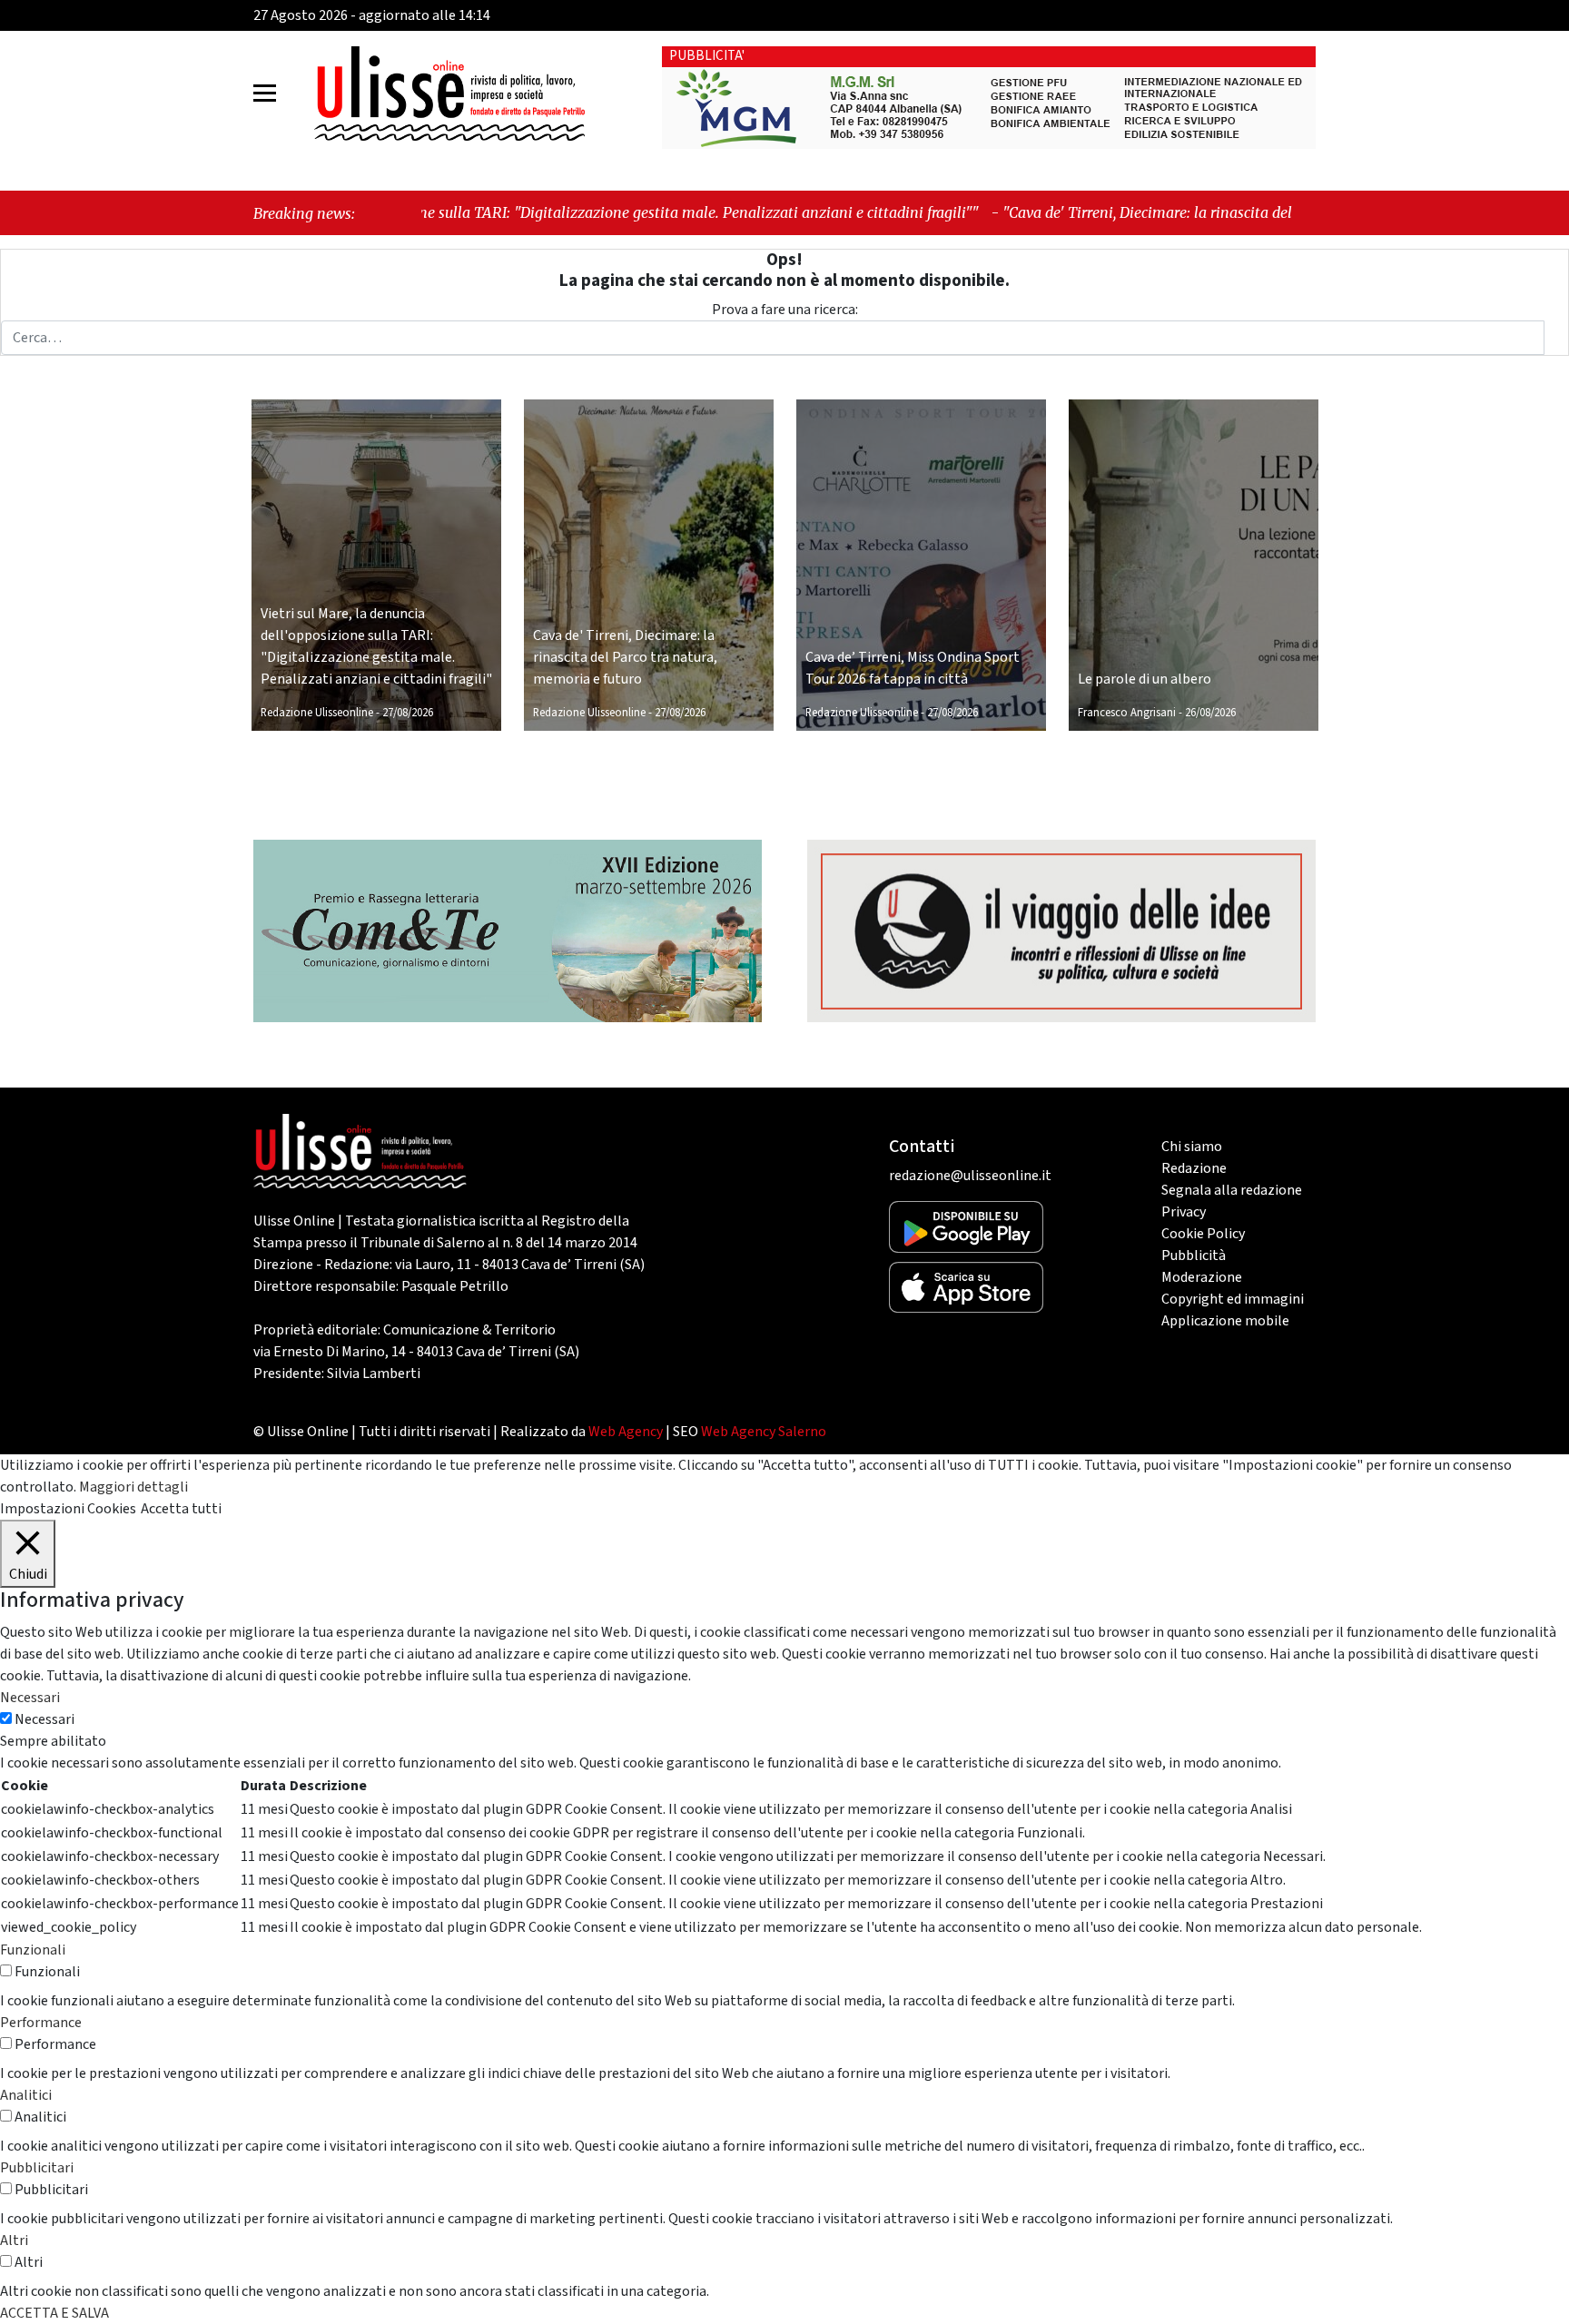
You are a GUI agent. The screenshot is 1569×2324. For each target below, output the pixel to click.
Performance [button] (41, 2023)
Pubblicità (1194, 1256)
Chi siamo (1192, 1147)
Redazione (1194, 1168)
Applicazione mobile (1225, 1321)
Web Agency (626, 1432)
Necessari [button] (30, 1698)
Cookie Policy (1203, 1234)
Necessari (44, 1719)
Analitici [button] (26, 2095)
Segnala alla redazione (1232, 1190)
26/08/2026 (1210, 713)
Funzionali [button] (33, 1950)
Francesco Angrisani (1127, 713)
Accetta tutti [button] (181, 1509)
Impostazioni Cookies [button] (68, 1509)
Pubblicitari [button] (37, 2168)
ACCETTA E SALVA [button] (54, 2313)
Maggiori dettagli (133, 1487)
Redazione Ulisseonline (317, 713)
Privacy (1184, 1212)
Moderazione (1202, 1277)
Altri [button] (14, 2240)
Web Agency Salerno (764, 1432)
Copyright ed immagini (1233, 1299)
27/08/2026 (408, 713)
